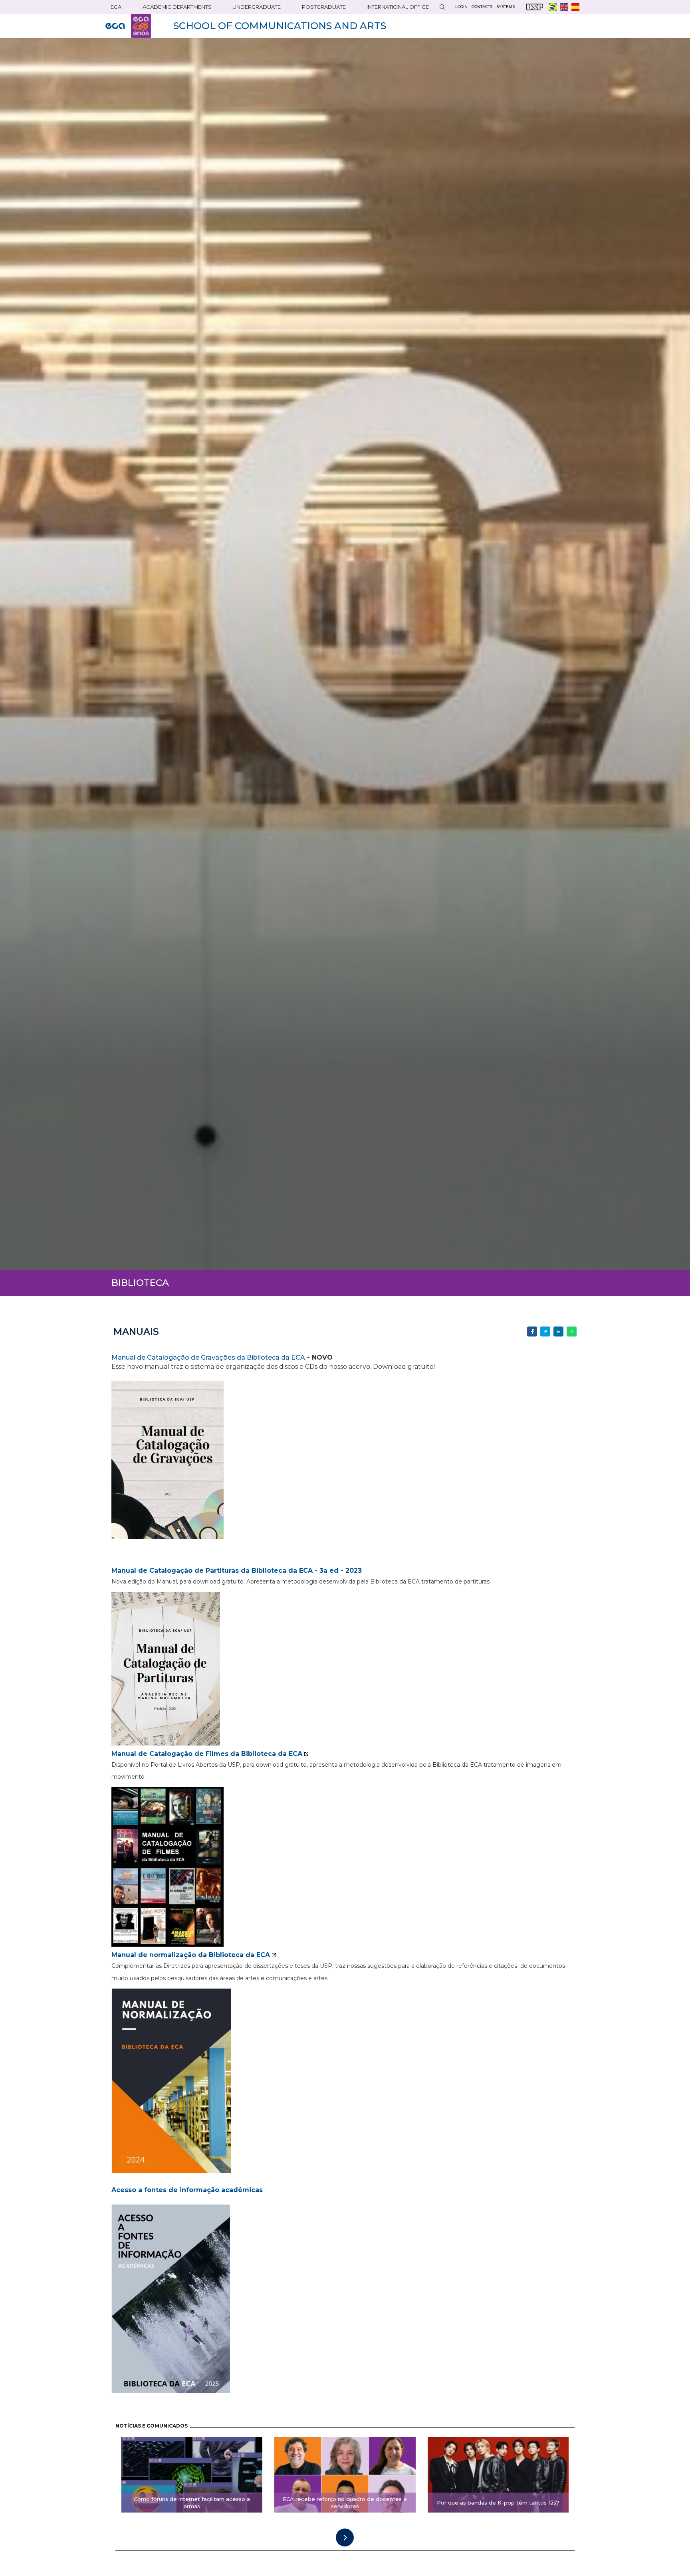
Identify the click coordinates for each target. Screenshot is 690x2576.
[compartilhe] (532, 1331)
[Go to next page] (345, 2537)
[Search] (442, 7)
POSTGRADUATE (324, 7)
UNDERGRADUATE (257, 7)
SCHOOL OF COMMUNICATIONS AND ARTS (280, 26)
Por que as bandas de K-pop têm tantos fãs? (498, 2503)
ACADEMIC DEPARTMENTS (177, 7)
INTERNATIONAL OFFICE (398, 7)
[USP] (535, 7)
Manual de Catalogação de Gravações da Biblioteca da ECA (208, 1357)
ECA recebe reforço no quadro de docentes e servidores (345, 2503)
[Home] (128, 26)
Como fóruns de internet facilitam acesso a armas (192, 2503)
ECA (116, 7)
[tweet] (545, 1331)
